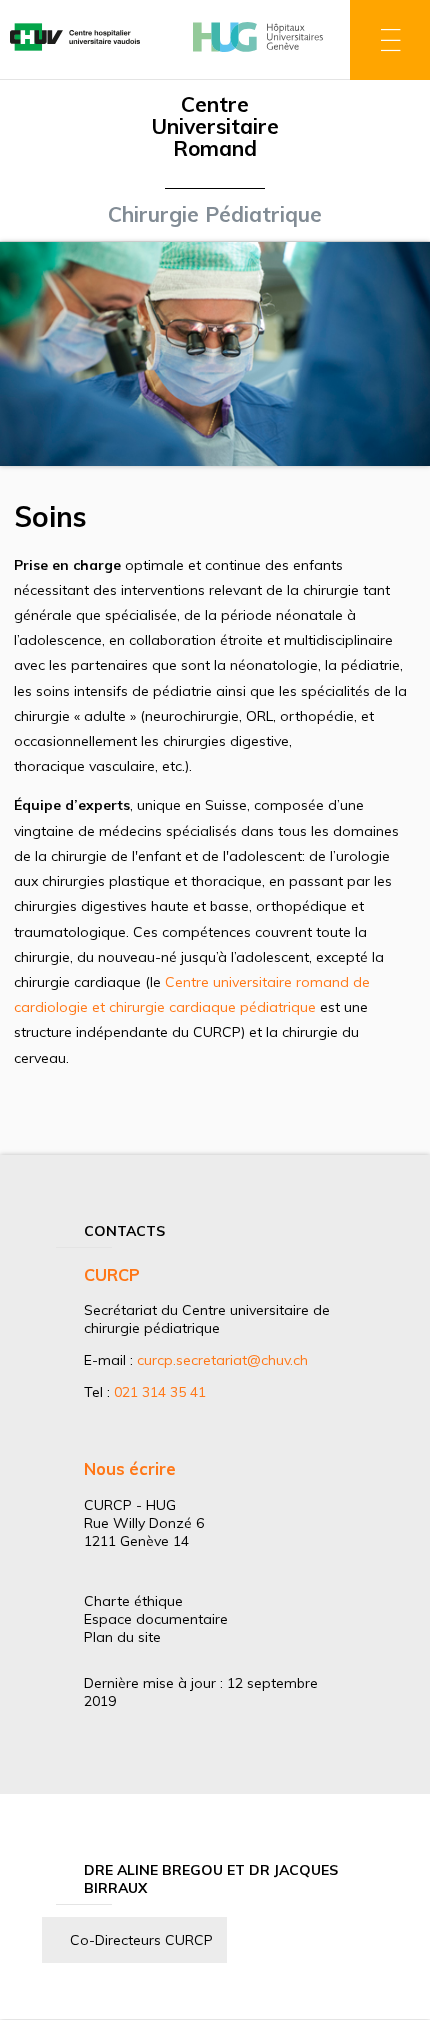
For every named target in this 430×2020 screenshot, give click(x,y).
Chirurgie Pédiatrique (215, 214)
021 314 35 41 (160, 1392)
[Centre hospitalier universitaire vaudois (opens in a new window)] (75, 53)
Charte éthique (133, 1601)
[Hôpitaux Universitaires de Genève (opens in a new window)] (258, 53)
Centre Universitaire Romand (215, 126)
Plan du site (122, 1637)
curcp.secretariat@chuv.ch (222, 1360)
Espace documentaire (156, 1619)
